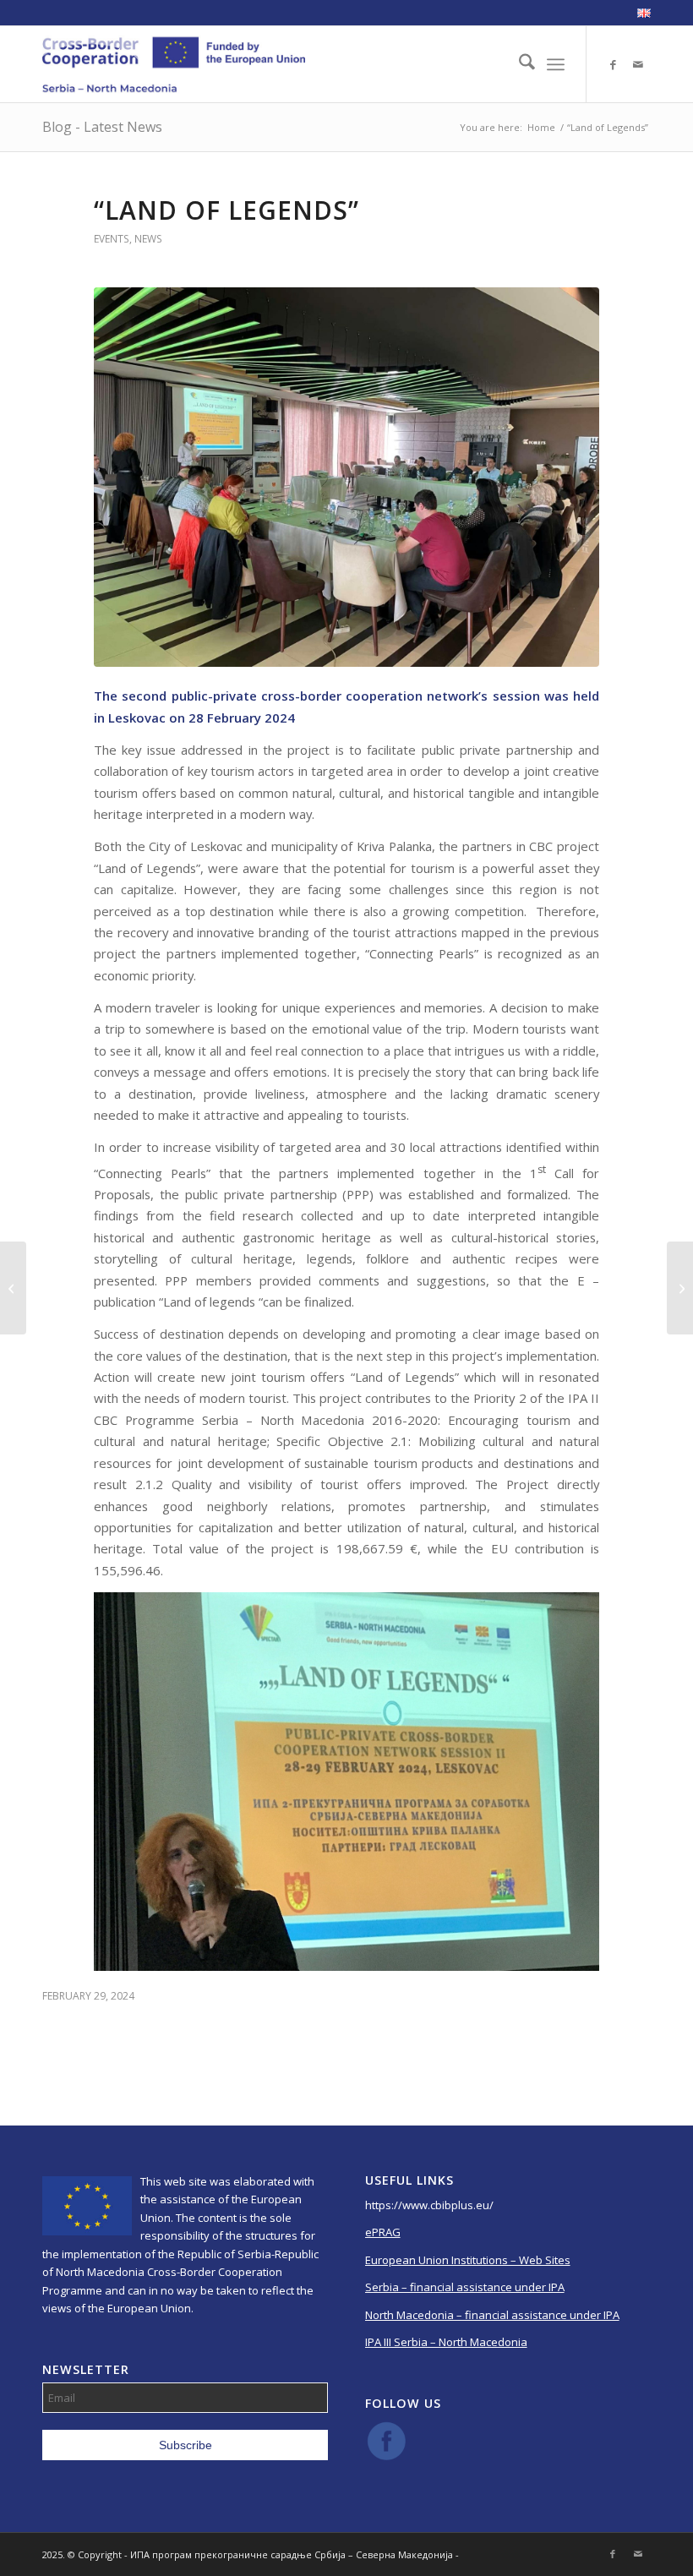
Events (112, 239)
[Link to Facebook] (613, 64)
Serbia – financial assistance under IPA (465, 2287)
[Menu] (556, 64)
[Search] (518, 64)
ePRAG (383, 2232)
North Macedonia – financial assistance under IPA (492, 2315)
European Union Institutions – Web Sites (468, 2260)
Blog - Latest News (102, 127)
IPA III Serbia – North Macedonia (446, 2342)
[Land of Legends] (346, 477)
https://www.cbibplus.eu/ (429, 2205)
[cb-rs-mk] (174, 64)
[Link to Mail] (638, 64)
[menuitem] (640, 14)
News (148, 239)
